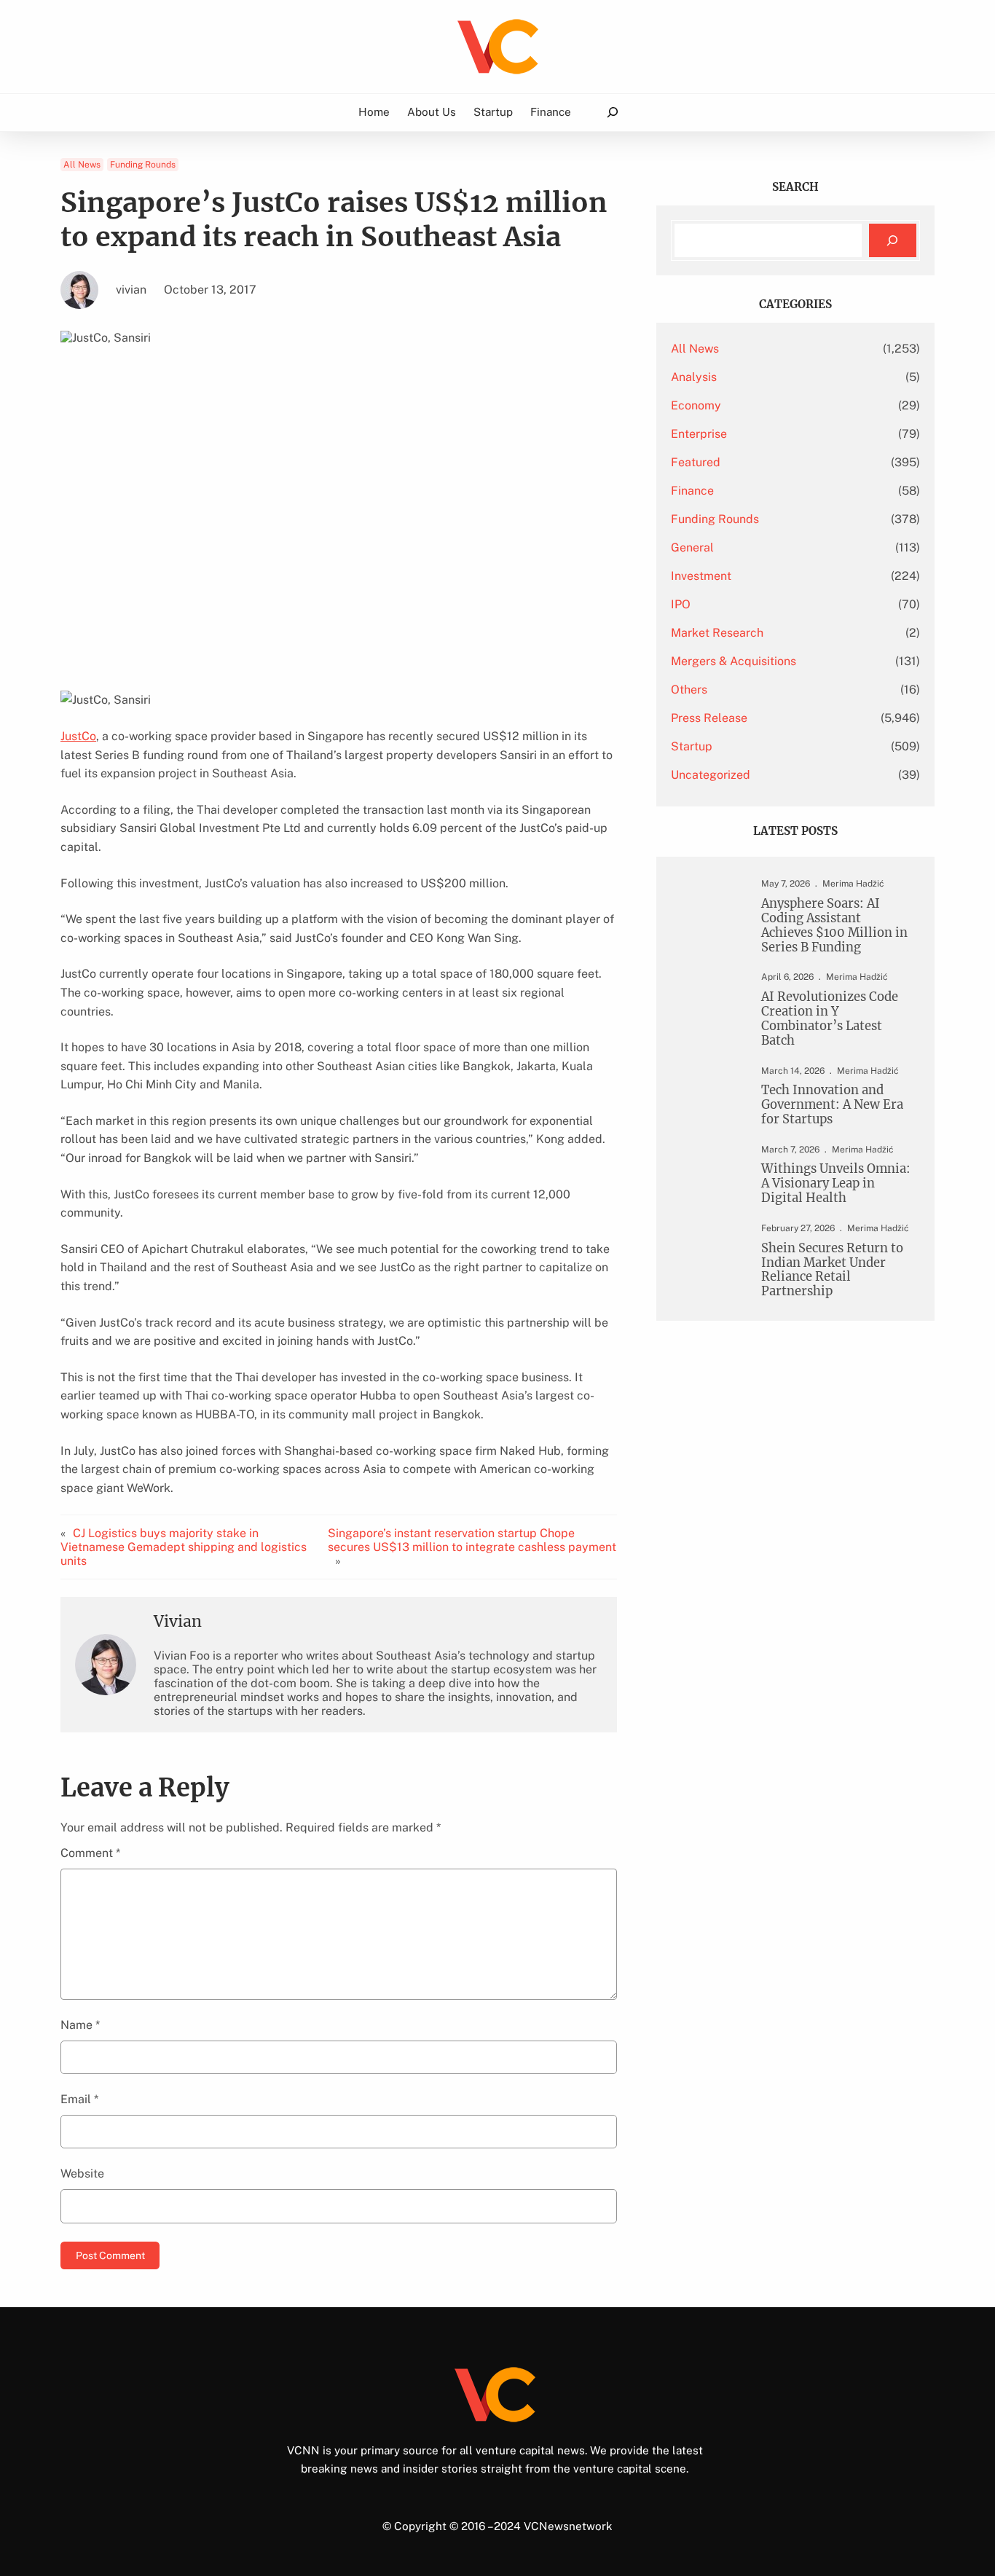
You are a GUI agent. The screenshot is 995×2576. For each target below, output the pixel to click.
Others (689, 690)
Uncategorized (711, 775)
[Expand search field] (612, 113)
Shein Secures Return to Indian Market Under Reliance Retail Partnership (832, 1270)
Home (374, 111)
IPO (681, 604)
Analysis (694, 377)
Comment (90, 1853)
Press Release (709, 718)
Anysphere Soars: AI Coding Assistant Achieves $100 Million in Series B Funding (834, 926)
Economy (696, 405)
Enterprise (699, 434)
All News (82, 165)
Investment (701, 576)
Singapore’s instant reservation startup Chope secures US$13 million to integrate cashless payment (472, 1540)
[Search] (893, 241)
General (692, 547)
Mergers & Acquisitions (734, 661)
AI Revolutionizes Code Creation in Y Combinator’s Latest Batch (830, 1019)
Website (82, 2173)
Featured (696, 462)
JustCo (78, 736)
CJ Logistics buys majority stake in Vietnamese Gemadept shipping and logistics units (184, 1547)
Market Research (717, 633)
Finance (692, 491)
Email (79, 2099)
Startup (692, 746)
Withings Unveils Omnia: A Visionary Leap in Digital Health (836, 1184)
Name (80, 2025)
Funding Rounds (143, 165)
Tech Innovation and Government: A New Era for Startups (832, 1105)
